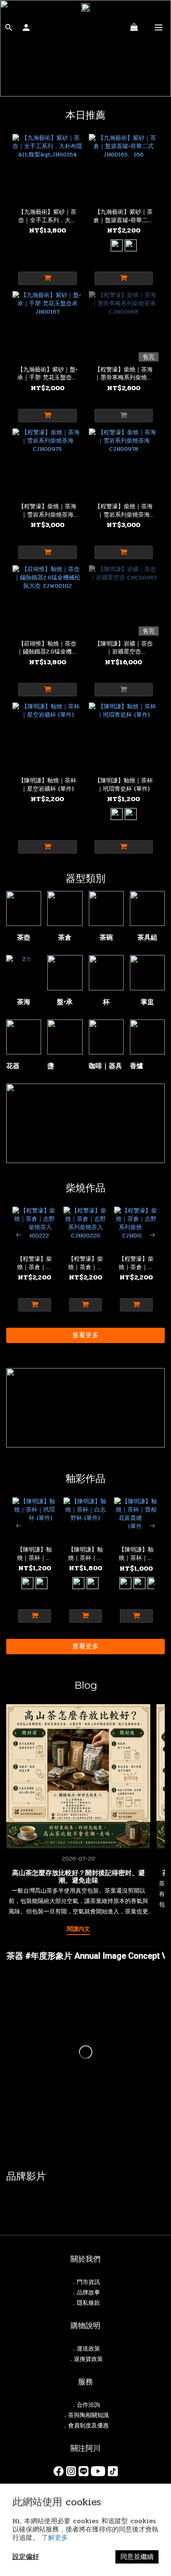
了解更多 (55, 2538)
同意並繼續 (137, 2557)
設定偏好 (26, 2557)
